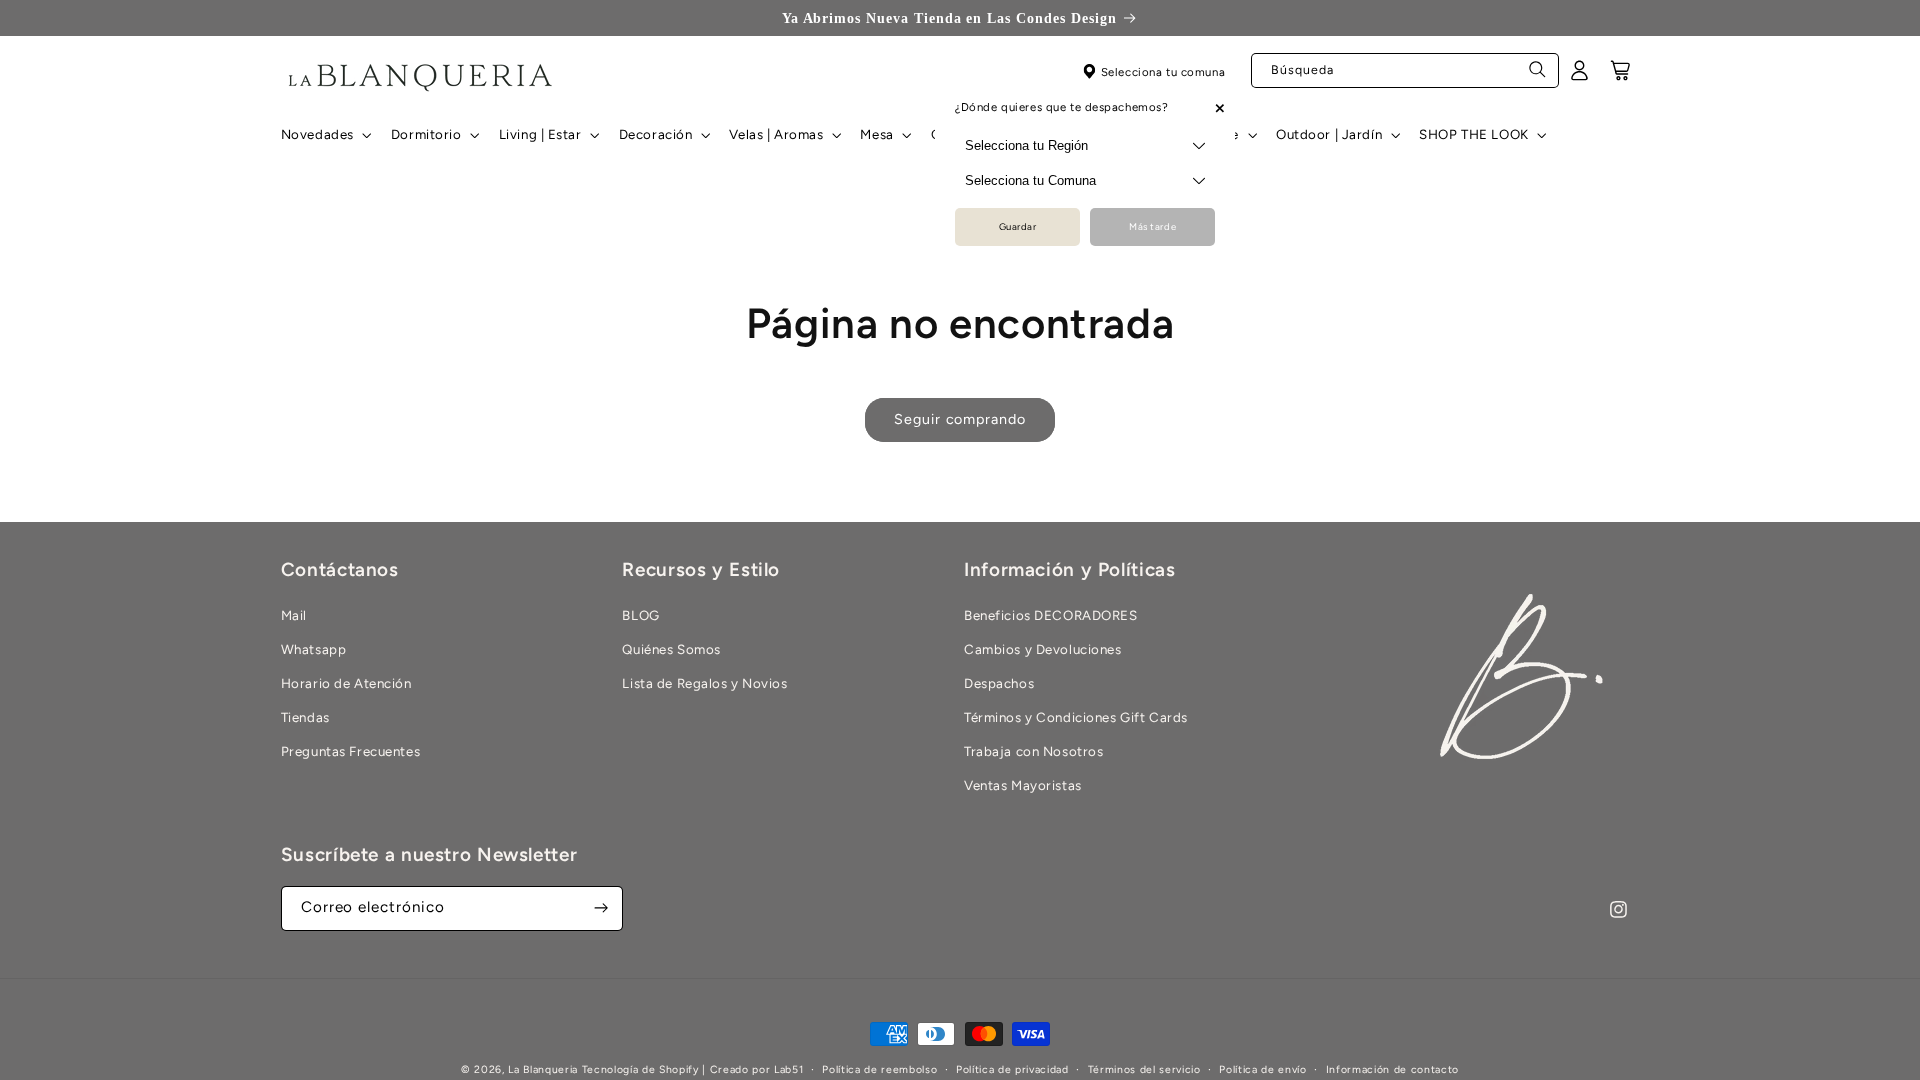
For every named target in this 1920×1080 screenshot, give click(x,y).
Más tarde (1152, 226)
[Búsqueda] (1538, 75)
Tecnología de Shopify (640, 1069)
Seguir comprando (960, 419)
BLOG (640, 615)
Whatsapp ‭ (315, 649)
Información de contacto (1392, 1069)
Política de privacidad (1012, 1069)
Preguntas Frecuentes (350, 751)
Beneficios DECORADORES (1051, 615)
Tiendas (305, 717)
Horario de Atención (346, 683)
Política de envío (1262, 1069)
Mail (294, 615)
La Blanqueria (543, 1069)
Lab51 (788, 1069)
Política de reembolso (879, 1069)
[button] (324, 135)
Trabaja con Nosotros (1033, 751)
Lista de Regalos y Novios (704, 683)
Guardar (1018, 226)
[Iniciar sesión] (1580, 77)
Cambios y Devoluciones (1043, 649)
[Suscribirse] (601, 908)
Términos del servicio (1144, 1069)
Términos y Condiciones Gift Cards (1076, 717)
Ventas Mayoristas (1023, 785)
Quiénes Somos (671, 649)
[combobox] (1405, 70)
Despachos (999, 683)
